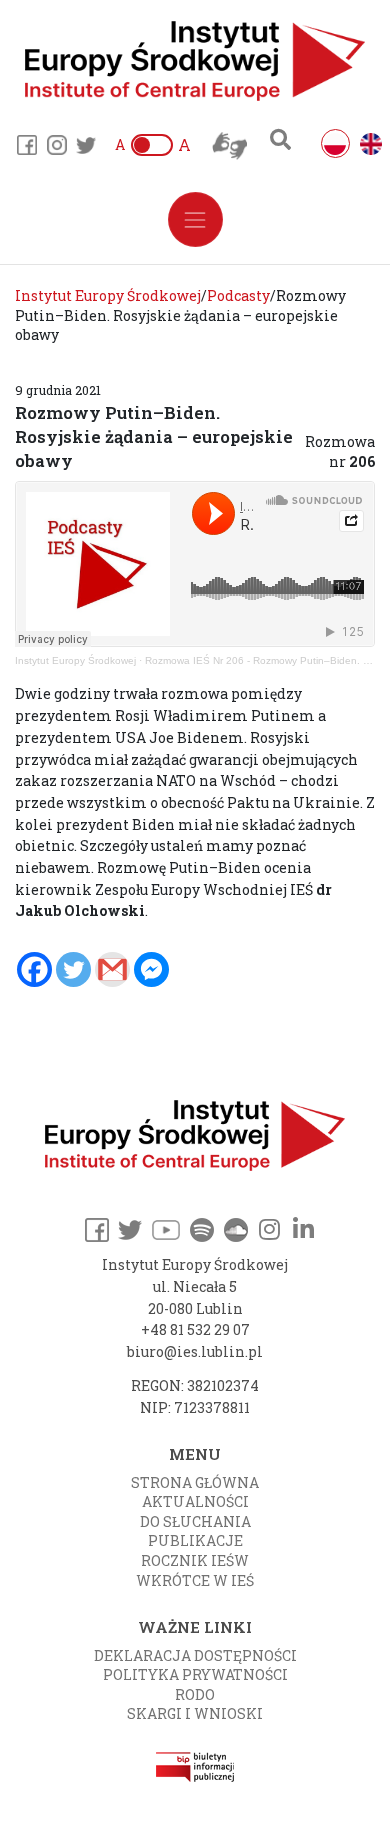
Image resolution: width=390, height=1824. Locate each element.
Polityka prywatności (195, 1674)
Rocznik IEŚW (195, 1560)
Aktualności (195, 1501)
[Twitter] (73, 969)
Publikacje (195, 1540)
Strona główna (195, 1482)
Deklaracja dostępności (195, 1655)
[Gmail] (112, 969)
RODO (195, 1694)
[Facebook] (34, 969)
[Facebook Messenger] (151, 969)
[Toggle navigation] (195, 219)
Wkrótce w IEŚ (195, 1580)
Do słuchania (195, 1521)
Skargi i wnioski (195, 1713)
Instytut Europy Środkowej (75, 660)
